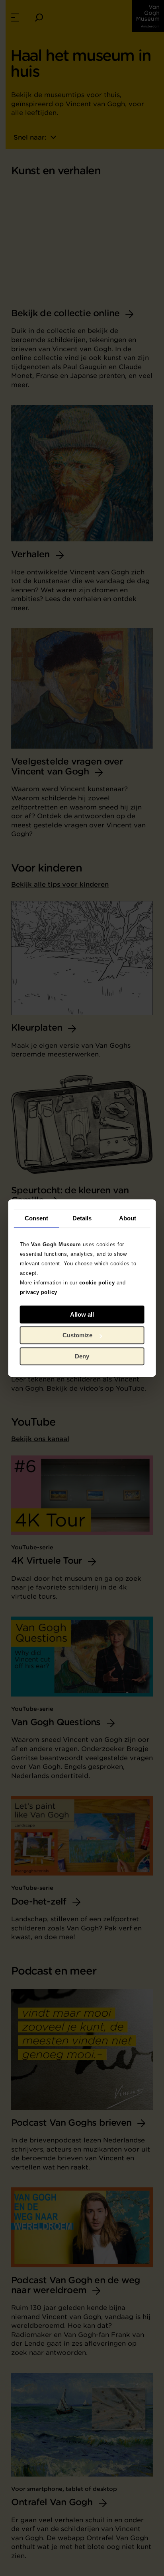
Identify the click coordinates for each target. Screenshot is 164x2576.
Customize (77, 1335)
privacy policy (39, 1292)
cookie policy (97, 1283)
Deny (82, 1356)
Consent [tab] (37, 1218)
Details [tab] (82, 1218)
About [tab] (128, 1218)
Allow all (82, 1314)
